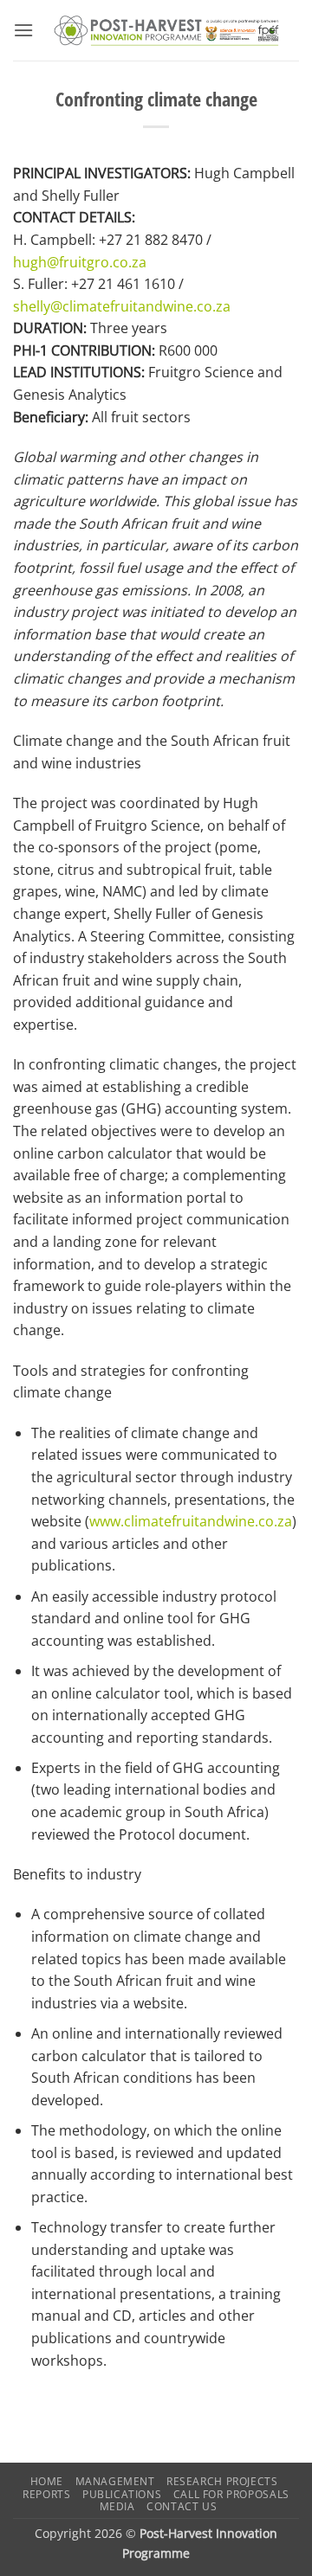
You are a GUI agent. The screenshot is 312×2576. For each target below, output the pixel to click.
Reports (46, 2494)
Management (115, 2481)
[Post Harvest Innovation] (166, 31)
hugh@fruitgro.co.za (80, 262)
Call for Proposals (231, 2494)
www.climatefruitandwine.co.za (191, 1521)
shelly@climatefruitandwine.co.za (122, 306)
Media (117, 2506)
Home (47, 2481)
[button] (23, 30)
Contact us (182, 2506)
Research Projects (222, 2481)
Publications (122, 2494)
